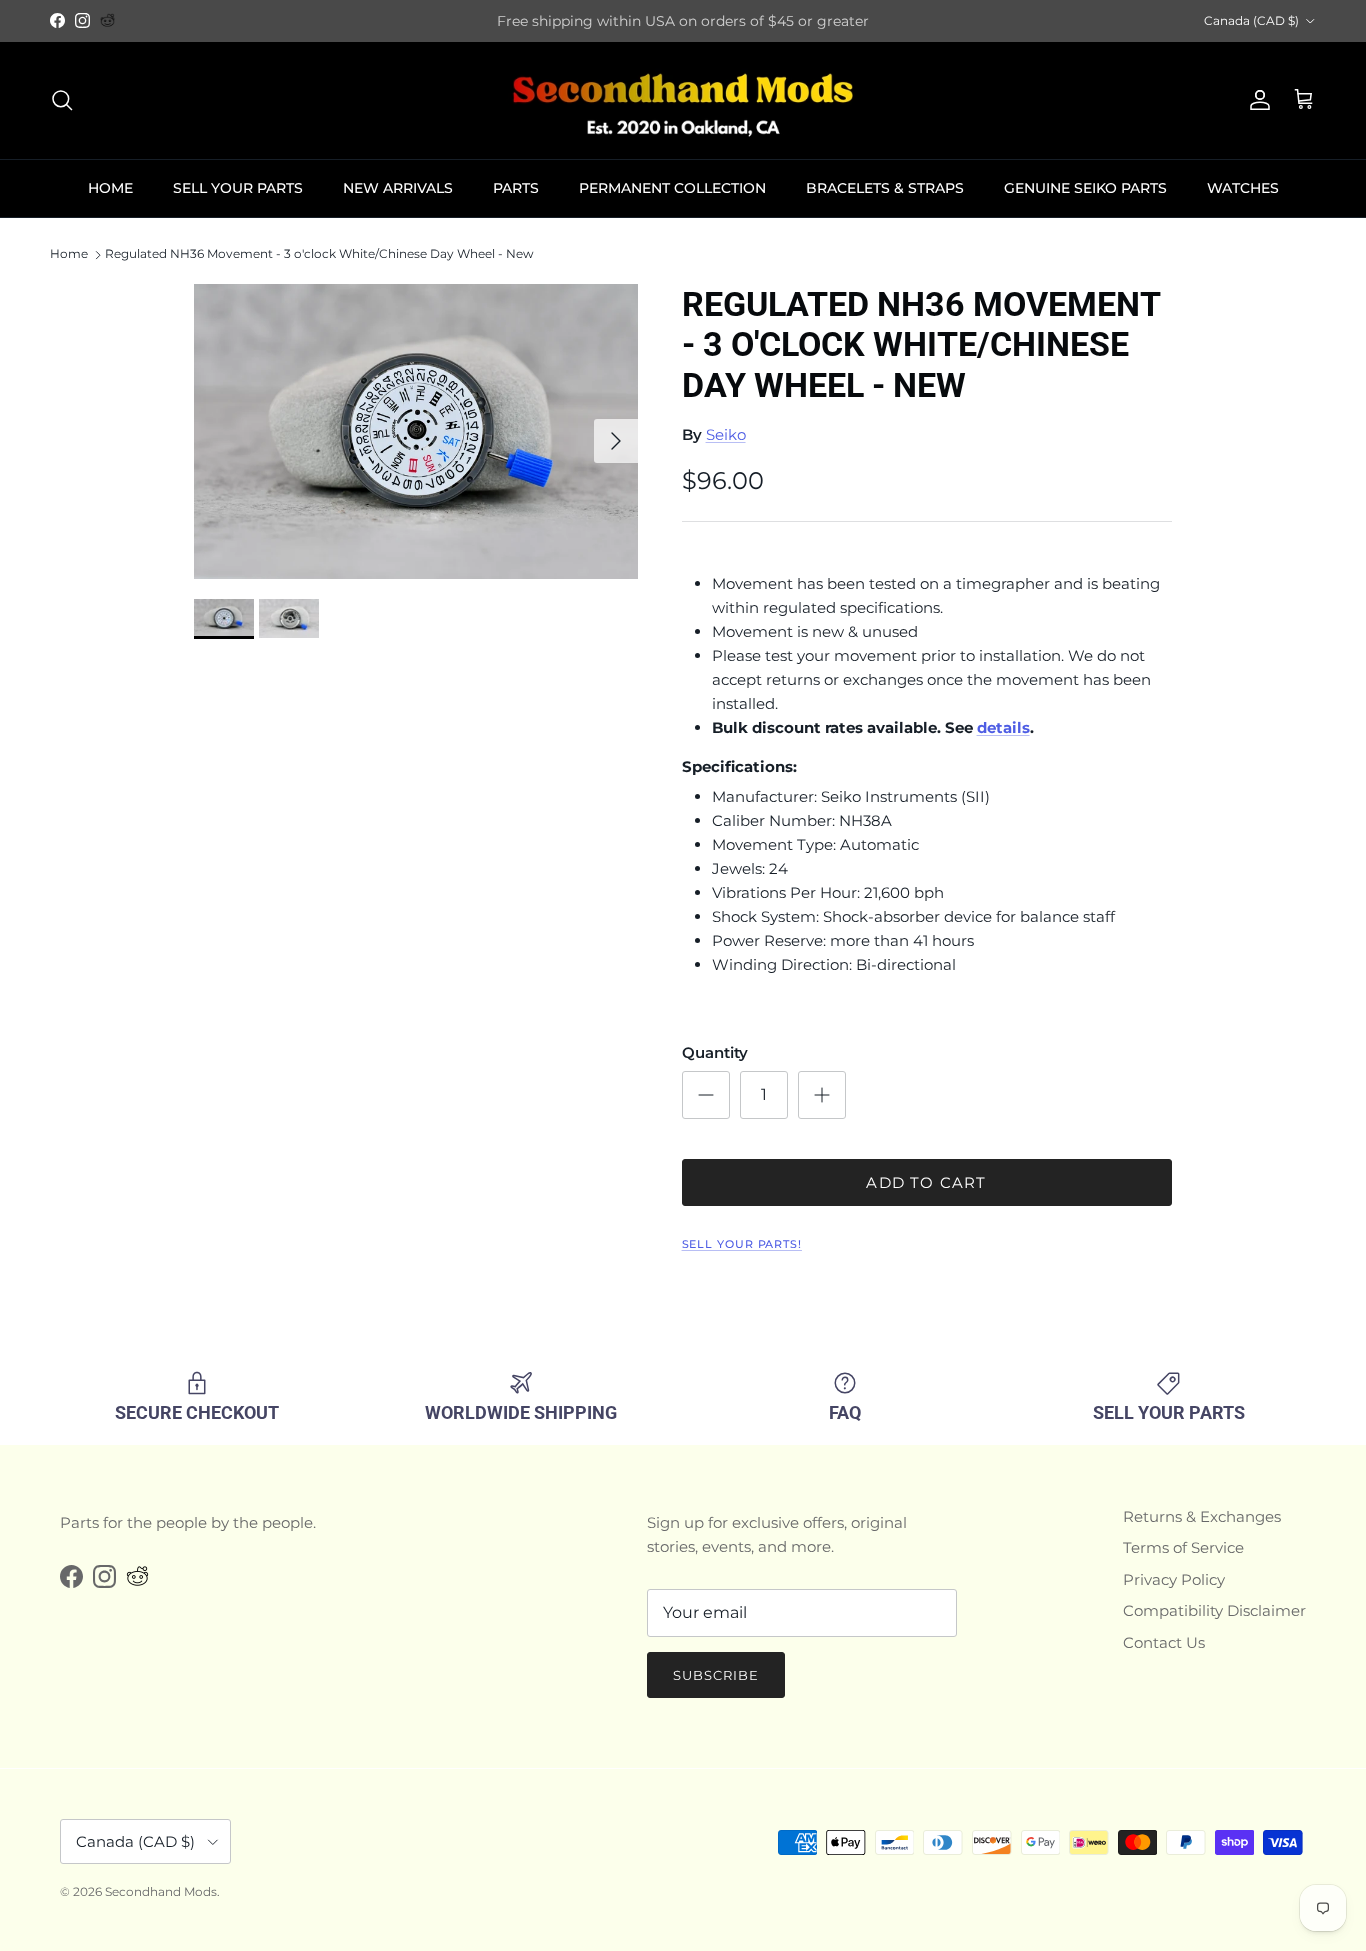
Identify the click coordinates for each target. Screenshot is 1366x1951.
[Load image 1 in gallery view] (415, 431)
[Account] (1256, 100)
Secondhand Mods (161, 1891)
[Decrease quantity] (706, 1095)
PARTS (516, 188)
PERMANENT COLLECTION (672, 188)
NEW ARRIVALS (398, 188)
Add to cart (926, 1182)
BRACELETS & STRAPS (885, 188)
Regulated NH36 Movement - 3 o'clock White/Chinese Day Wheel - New (319, 254)
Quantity (715, 1052)
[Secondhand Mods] (683, 100)
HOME (110, 188)
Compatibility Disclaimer (1214, 1610)
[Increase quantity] (822, 1095)
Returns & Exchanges (1202, 1516)
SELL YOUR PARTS (238, 188)
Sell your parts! (742, 1244)
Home (69, 254)
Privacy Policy (1174, 1579)
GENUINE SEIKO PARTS (1085, 188)
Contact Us (1164, 1642)
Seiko (726, 434)
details (1003, 727)
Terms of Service (1183, 1547)
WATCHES (1243, 188)
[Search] (62, 100)
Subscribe (716, 1675)
